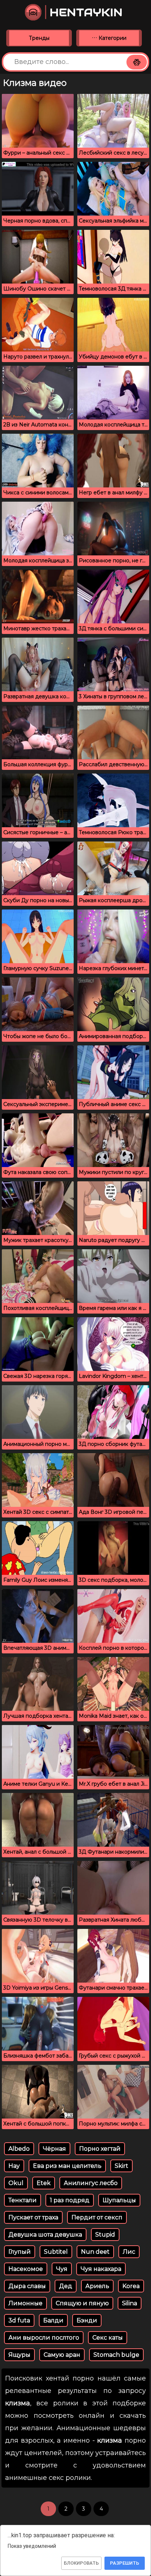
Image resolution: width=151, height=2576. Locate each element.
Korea (131, 2286)
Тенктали (23, 2200)
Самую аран (62, 2355)
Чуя (62, 2269)
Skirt (121, 2166)
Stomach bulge (116, 2355)
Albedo (19, 2149)
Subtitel (56, 2252)
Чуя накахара (101, 2269)
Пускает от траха (33, 2217)
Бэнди (87, 2320)
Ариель (97, 2286)
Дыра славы (27, 2286)
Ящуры (19, 2355)
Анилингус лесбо (91, 2183)
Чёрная (54, 2149)
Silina (130, 2303)
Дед (66, 2286)
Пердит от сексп (97, 2217)
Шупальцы (119, 2200)
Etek (44, 2183)
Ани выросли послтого (44, 2338)
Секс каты (108, 2338)
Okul (16, 2183)
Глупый (20, 2252)
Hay (14, 2166)
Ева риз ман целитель (67, 2166)
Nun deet (95, 2252)
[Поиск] (137, 62)
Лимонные (25, 2303)
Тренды (39, 38)
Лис (129, 2252)
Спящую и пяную (82, 2303)
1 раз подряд (70, 2200)
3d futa (19, 2320)
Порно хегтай (100, 2149)
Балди (53, 2320)
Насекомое (26, 2269)
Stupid (105, 2235)
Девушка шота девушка (45, 2235)
